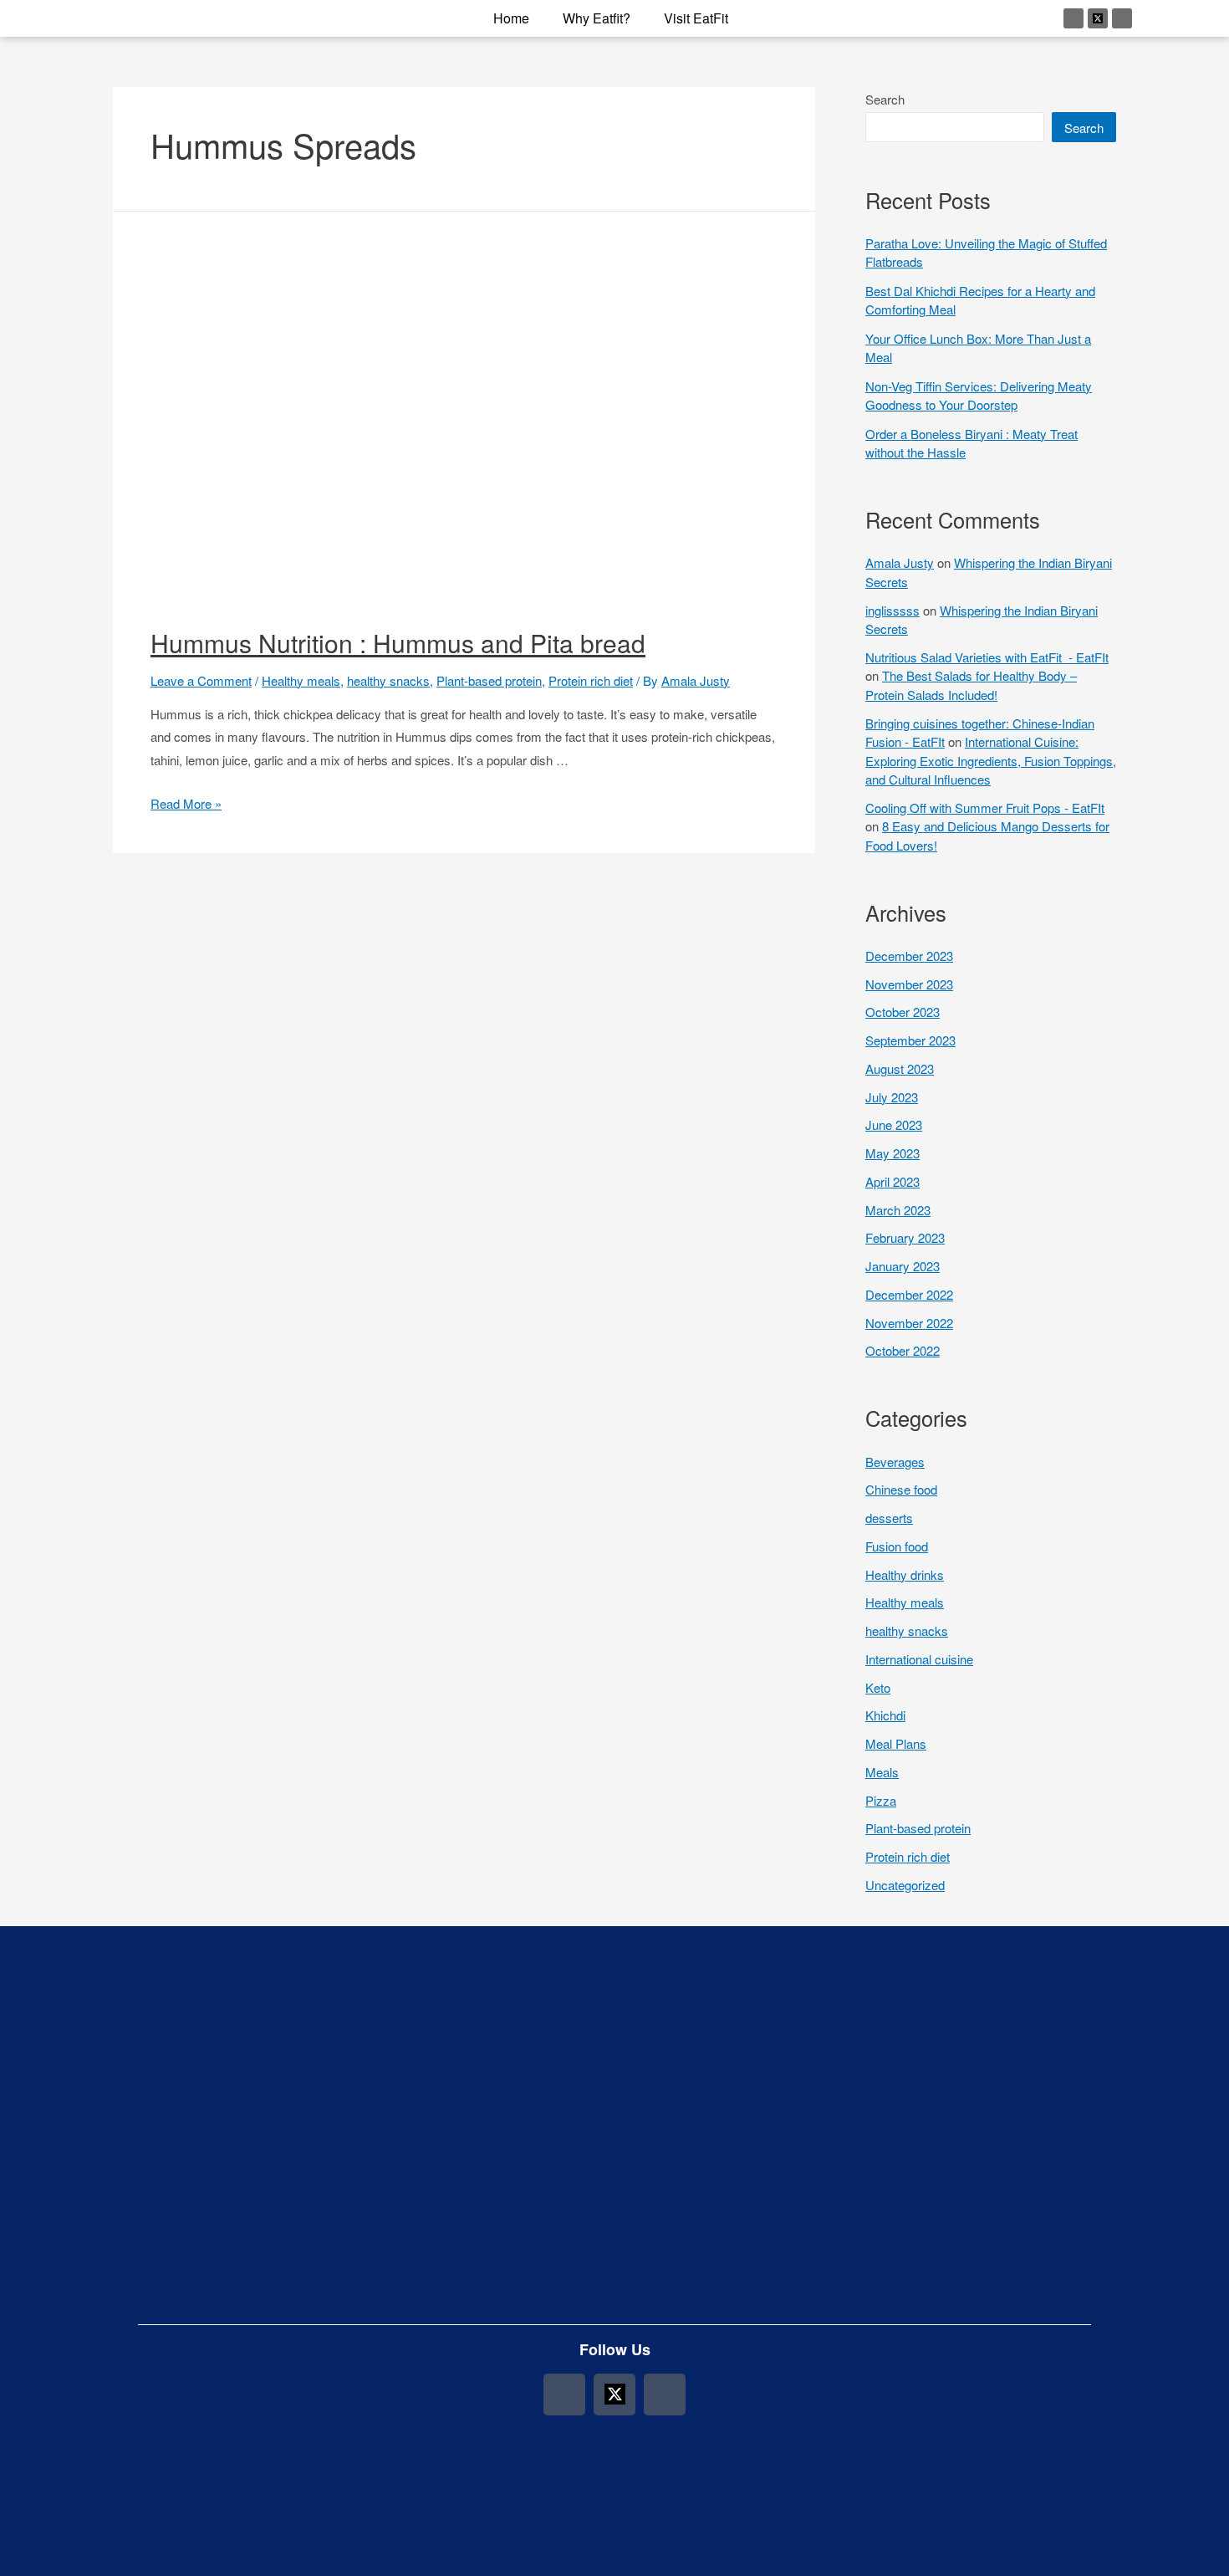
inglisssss (892, 610)
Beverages (895, 1462)
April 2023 (892, 1181)
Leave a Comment (201, 680)
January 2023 (903, 1266)
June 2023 (894, 1124)
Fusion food (897, 1546)
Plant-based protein (489, 680)
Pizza (881, 1800)
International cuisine (919, 1659)
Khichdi (885, 1715)
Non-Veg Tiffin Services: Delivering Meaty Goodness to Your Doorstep (979, 396)
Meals (882, 1772)
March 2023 (898, 1210)
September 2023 (910, 1040)
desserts (889, 1518)
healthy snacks (388, 680)
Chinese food (901, 1489)
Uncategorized (905, 1885)
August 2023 (900, 1068)
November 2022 (909, 1323)
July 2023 (892, 1097)
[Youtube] (1122, 18)
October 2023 (903, 1012)
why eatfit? (597, 18)
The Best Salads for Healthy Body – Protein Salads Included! (971, 685)
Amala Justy (900, 562)
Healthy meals (301, 680)
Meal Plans (896, 1743)
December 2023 (909, 956)
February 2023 (905, 1237)
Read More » (186, 803)
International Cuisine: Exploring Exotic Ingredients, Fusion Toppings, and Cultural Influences (991, 760)
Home (511, 18)
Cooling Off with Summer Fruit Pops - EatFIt (985, 808)
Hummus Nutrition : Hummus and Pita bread (398, 643)
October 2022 (903, 1350)
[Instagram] (1073, 18)
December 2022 (909, 1294)
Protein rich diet (591, 680)
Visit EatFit (696, 18)
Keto (878, 1687)
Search (885, 99)
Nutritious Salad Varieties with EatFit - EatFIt (987, 657)
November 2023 (909, 984)
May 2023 (892, 1153)
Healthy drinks (905, 1574)
